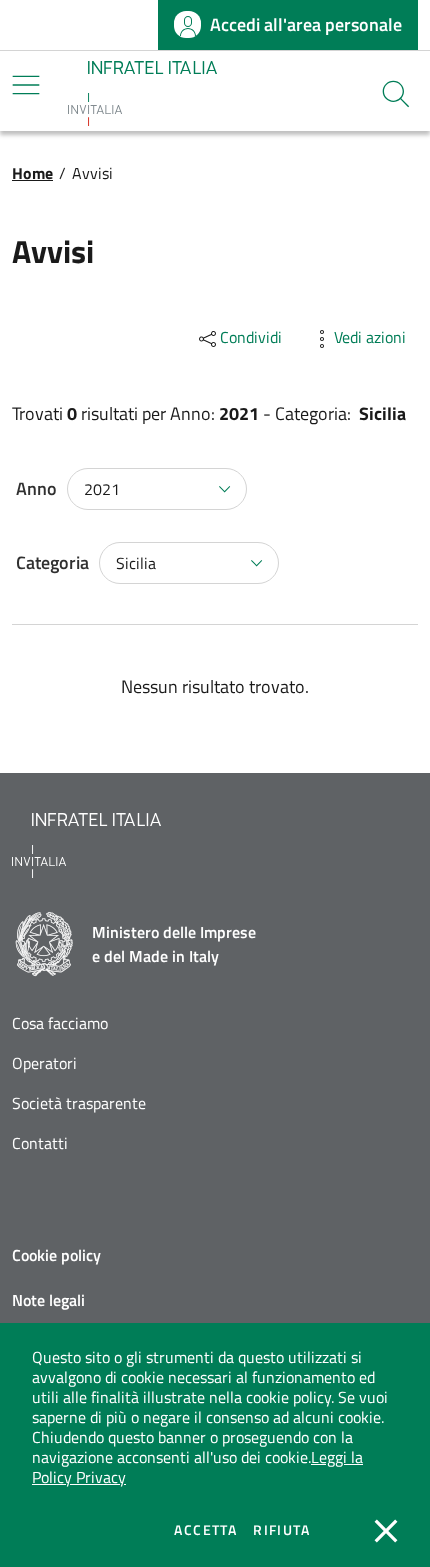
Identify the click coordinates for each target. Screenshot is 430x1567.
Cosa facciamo (60, 1023)
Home (32, 173)
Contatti (40, 1143)
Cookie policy (56, 1255)
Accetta (205, 1530)
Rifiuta (281, 1530)
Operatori (44, 1063)
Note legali (48, 1300)
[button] (396, 94)
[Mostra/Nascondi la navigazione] (26, 85)
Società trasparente (79, 1103)
